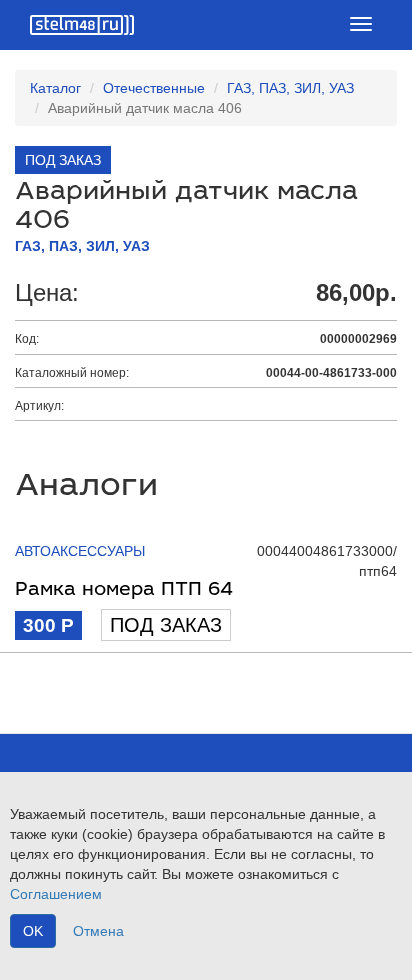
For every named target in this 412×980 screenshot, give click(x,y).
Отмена (98, 931)
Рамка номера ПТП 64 (124, 590)
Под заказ (166, 625)
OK (33, 931)
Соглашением (56, 894)
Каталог (55, 88)
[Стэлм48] (82, 25)
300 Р (48, 625)
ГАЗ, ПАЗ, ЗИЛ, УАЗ (290, 88)
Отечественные (154, 88)
